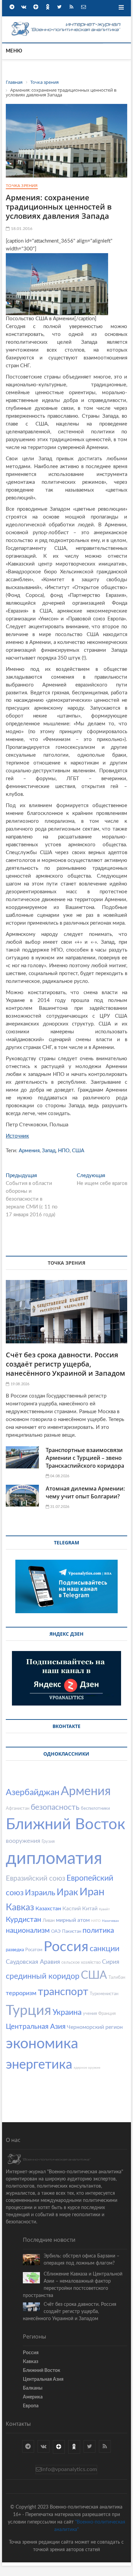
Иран (92, 1892)
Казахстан (48, 1909)
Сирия (111, 1962)
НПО (64, 1151)
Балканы (33, 2388)
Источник (17, 1136)
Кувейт (104, 1909)
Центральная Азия (36, 2027)
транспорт (63, 1992)
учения (90, 2014)
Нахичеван (110, 1921)
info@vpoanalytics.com (69, 2469)
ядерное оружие (87, 2068)
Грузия (48, 1842)
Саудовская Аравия (33, 1962)
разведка (15, 1950)
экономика (42, 2044)
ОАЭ (56, 1932)
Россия (66, 1947)
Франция (107, 2014)
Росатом (34, 1950)
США (78, 1151)
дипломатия (54, 1859)
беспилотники (95, 1809)
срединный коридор (43, 1976)
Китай (90, 1909)
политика (98, 1931)
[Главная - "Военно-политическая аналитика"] (66, 23)
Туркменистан (104, 1994)
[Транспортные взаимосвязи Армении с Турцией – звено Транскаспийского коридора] (22, 1457)
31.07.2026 (59, 1507)
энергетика (39, 2065)
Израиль (40, 1893)
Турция (28, 2011)
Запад (49, 1151)
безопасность (55, 1807)
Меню (14, 51)
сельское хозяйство (81, 1963)
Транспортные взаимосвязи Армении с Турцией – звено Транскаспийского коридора (85, 1458)
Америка (33, 2397)
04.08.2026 (59, 1476)
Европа (31, 2406)
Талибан (117, 1978)
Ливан (49, 1921)
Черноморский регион (95, 2027)
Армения (29, 1151)
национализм (28, 1931)
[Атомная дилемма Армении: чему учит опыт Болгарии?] (22, 1496)
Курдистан (24, 1920)
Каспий (72, 1909)
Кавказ (20, 1907)
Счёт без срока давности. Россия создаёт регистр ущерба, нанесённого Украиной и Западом (65, 1364)
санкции (105, 1949)
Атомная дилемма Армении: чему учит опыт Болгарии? (85, 1492)
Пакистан (72, 1932)
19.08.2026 (19, 1384)
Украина (67, 2012)
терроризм (21, 1993)
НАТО (96, 1921)
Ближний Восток (65, 1825)
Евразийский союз (35, 1878)
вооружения (23, 1841)
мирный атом (73, 1920)
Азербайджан (33, 1793)
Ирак (67, 1892)
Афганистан (18, 1809)
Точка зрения (22, 186)
